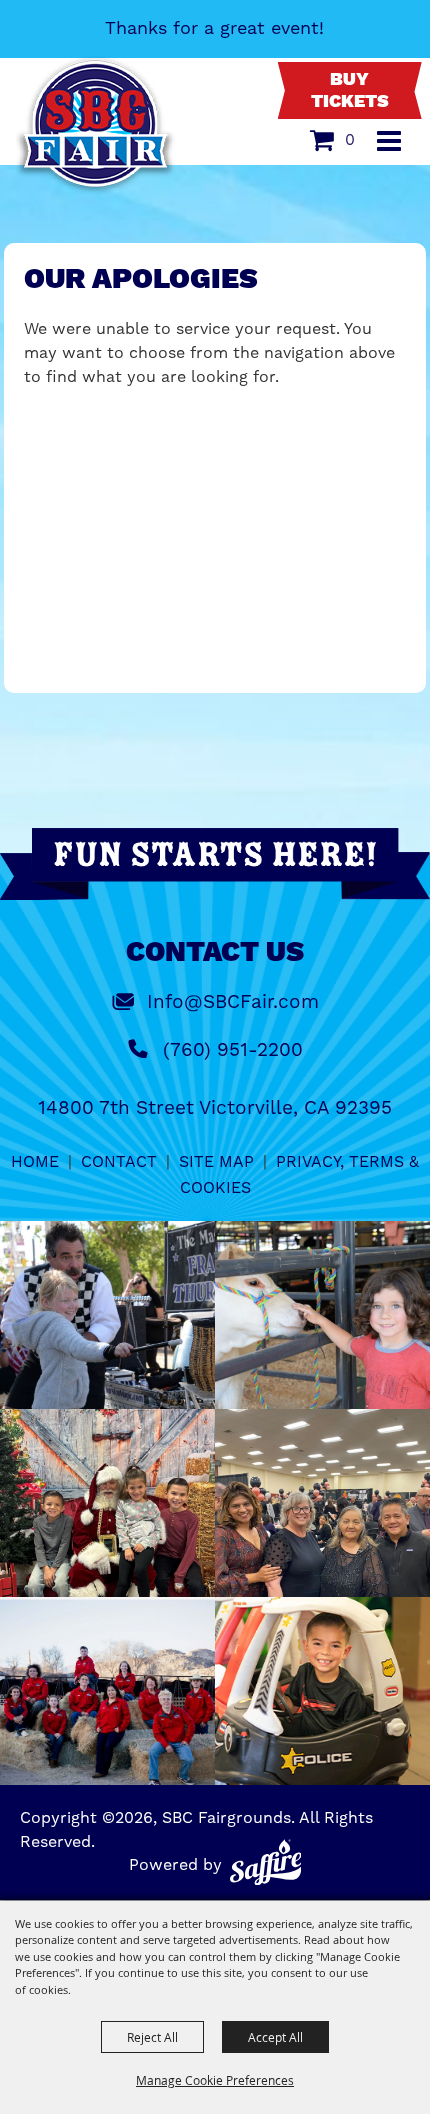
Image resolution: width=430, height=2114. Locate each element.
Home (35, 1161)
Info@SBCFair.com (233, 1001)
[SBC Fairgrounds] (96, 125)
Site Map (216, 1161)
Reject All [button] (152, 2037)
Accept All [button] (275, 2037)
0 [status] (350, 139)
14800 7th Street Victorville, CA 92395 (215, 1107)
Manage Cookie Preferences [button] (215, 2080)
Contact (119, 1161)
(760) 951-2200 (233, 1049)
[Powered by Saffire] (266, 1862)
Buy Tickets (350, 91)
